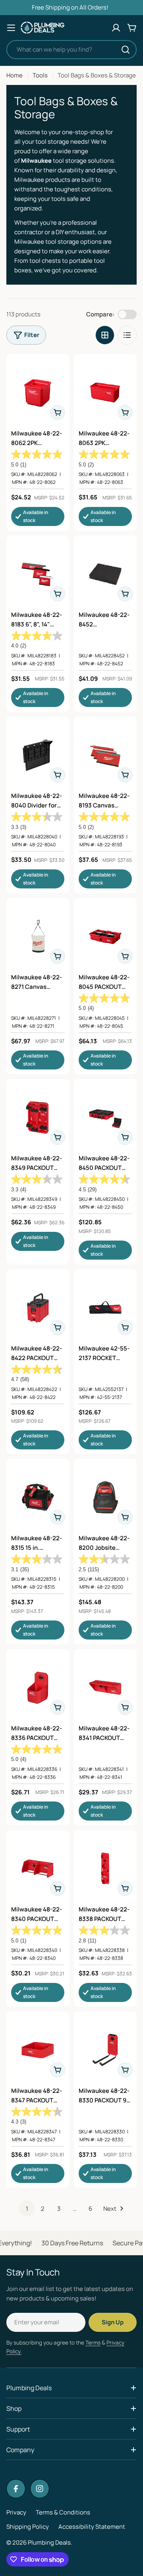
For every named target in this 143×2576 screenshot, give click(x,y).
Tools (40, 75)
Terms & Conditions (63, 2512)
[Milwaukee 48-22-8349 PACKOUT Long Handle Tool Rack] (38, 1117)
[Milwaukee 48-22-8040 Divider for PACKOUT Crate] (38, 755)
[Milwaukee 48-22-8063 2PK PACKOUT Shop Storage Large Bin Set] (105, 393)
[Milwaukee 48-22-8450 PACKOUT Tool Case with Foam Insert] (105, 1117)
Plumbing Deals (49, 2542)
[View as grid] (105, 335)
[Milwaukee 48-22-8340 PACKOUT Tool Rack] (38, 1869)
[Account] (116, 28)
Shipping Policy (28, 2527)
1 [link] (27, 2209)
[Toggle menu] (11, 28)
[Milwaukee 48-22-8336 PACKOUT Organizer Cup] (38, 1688)
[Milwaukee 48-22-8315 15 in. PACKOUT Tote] (38, 1497)
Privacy (16, 2512)
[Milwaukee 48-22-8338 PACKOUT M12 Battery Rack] (105, 1869)
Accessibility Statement (92, 2527)
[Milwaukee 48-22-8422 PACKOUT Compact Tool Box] (38, 1308)
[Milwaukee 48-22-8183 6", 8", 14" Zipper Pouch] (38, 574)
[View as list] (127, 335)
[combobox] (71, 50)
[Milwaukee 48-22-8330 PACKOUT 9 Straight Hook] (105, 2050)
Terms (93, 2343)
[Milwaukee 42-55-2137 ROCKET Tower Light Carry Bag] (105, 1308)
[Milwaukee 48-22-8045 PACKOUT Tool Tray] (105, 936)
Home (14, 75)
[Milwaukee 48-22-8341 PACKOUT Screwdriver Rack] (105, 1688)
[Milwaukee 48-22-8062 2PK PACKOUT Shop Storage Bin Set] (38, 393)
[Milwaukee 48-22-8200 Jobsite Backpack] (105, 1497)
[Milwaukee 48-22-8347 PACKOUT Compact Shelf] (38, 2050)
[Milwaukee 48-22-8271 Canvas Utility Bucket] (38, 936)
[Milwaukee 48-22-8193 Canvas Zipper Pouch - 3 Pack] (105, 755)
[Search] (126, 50)
